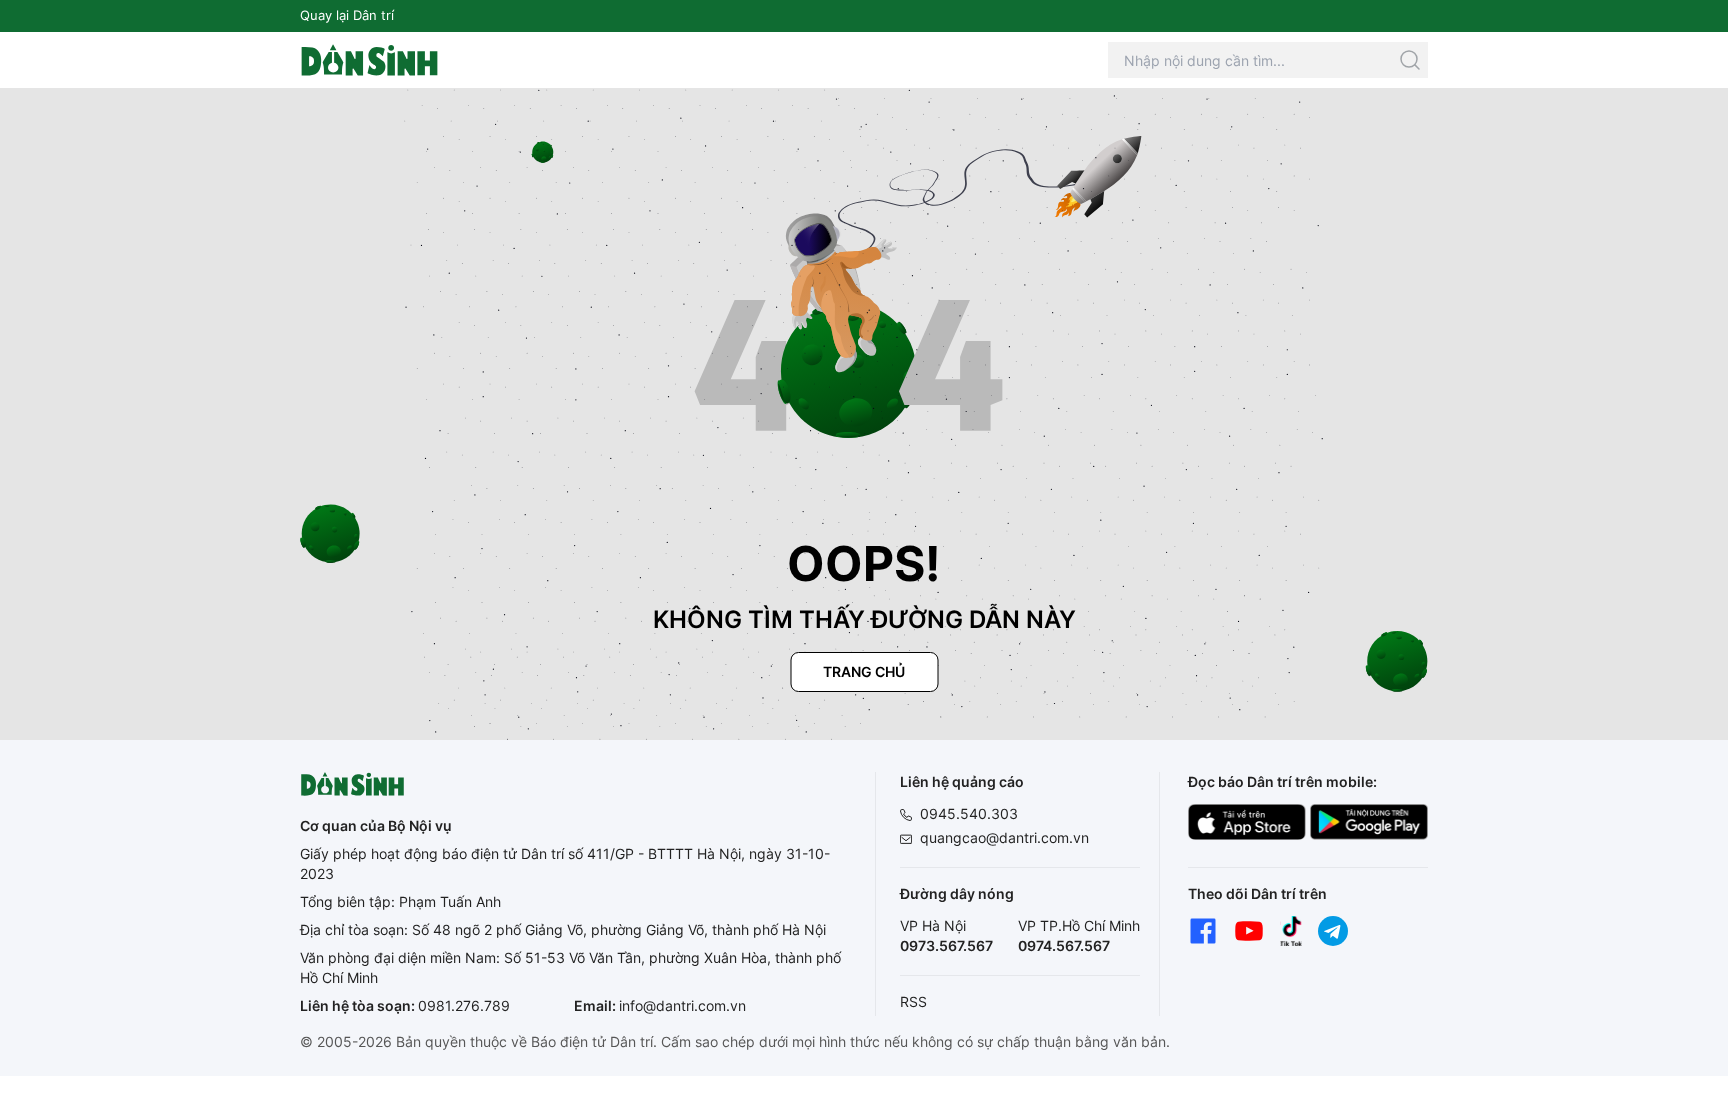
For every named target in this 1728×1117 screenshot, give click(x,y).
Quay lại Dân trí (347, 15)
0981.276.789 (464, 1005)
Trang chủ (864, 671)
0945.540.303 (969, 813)
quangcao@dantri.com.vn (1004, 837)
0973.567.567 (946, 945)
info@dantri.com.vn (682, 1005)
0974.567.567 (1064, 945)
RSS (913, 1001)
